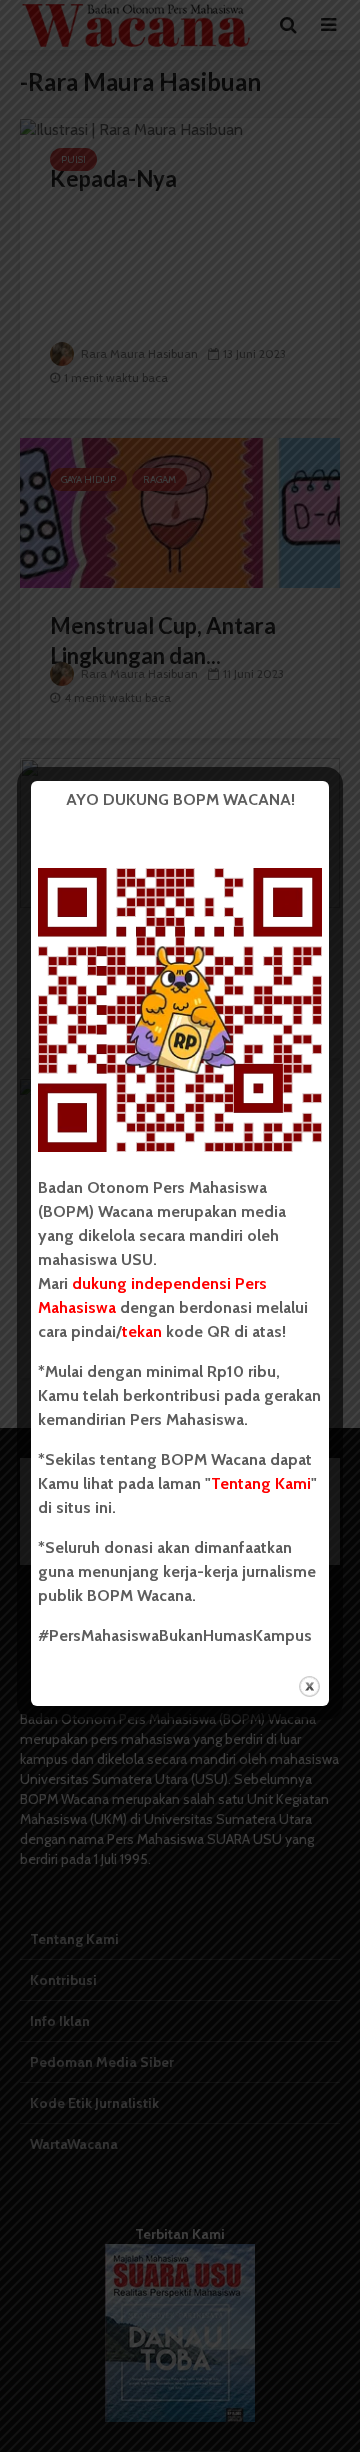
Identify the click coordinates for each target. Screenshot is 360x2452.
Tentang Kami (261, 1483)
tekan (142, 1331)
